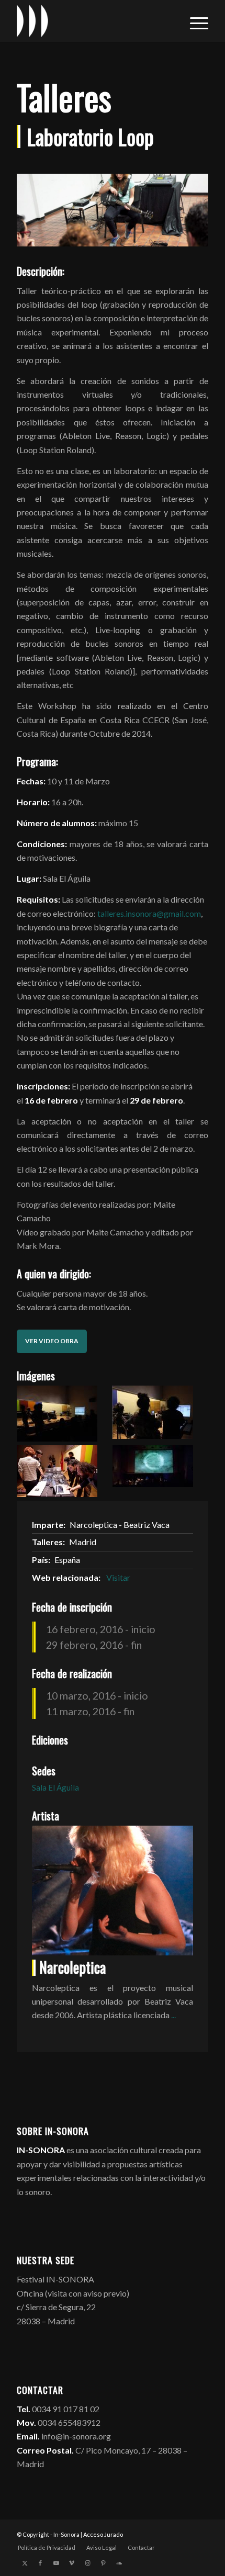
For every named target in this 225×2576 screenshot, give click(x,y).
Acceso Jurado (103, 2534)
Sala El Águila (55, 1787)
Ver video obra (52, 1341)
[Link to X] (25, 2563)
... (173, 2015)
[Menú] (194, 21)
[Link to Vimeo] (72, 2563)
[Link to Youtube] (56, 2563)
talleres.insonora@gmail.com (149, 913)
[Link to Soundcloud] (119, 2563)
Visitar (118, 1577)
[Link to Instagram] (87, 2563)
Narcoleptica (72, 1967)
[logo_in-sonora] (93, 21)
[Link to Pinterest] (103, 2563)
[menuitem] (194, 21)
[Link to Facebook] (40, 2563)
